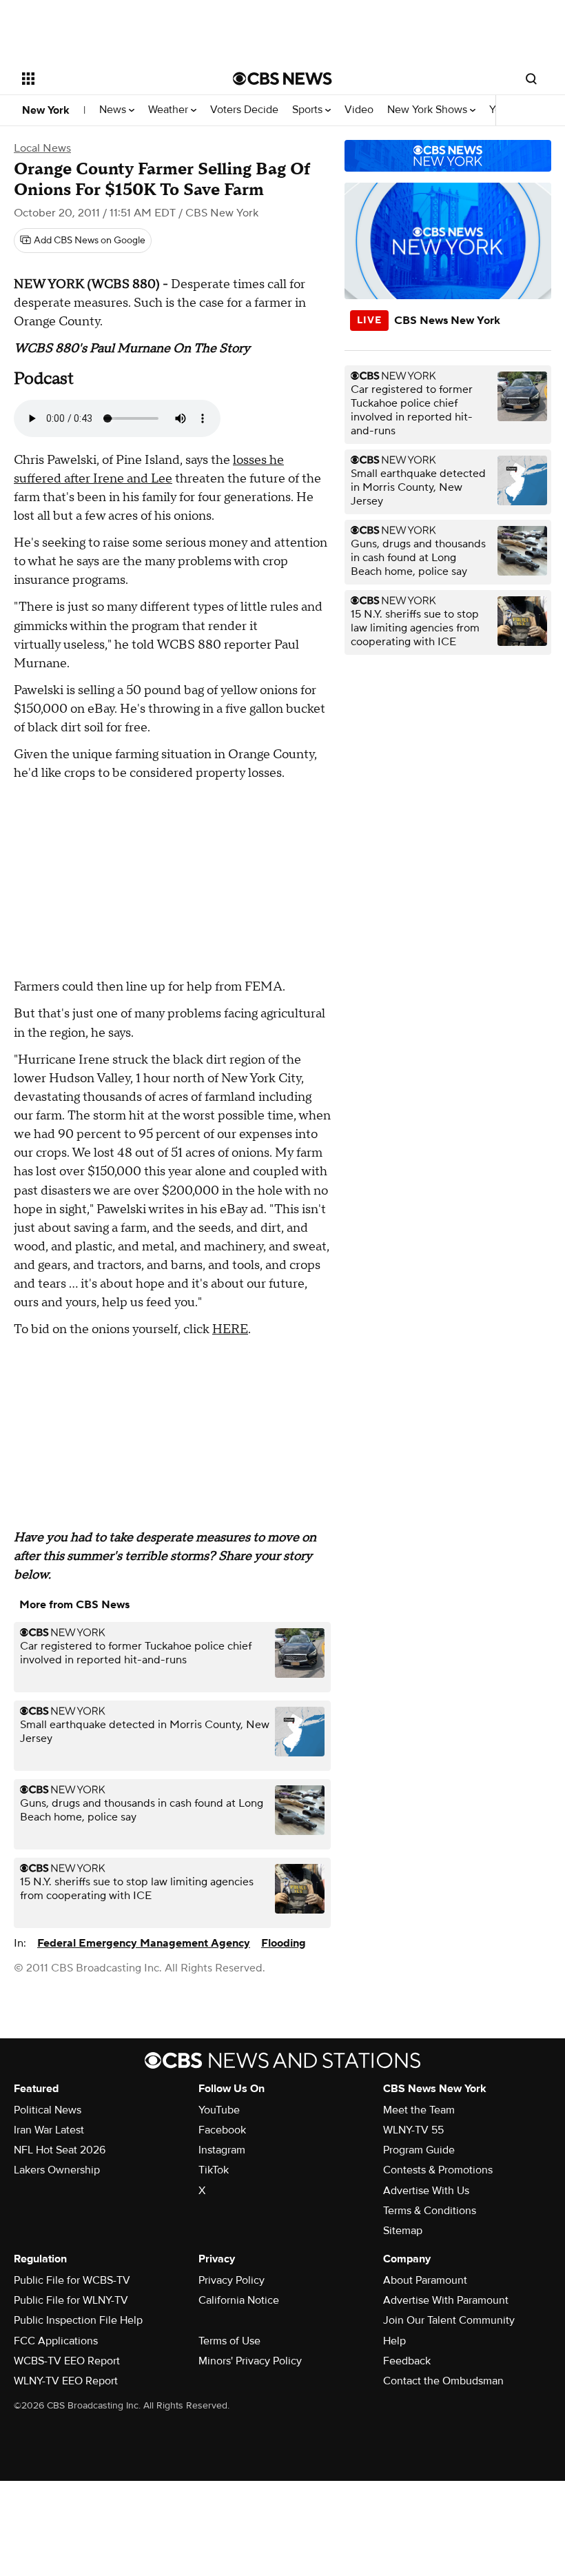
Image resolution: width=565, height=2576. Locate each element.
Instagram (222, 2150)
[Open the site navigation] (109, 79)
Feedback (407, 2361)
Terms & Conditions (430, 2211)
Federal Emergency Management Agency (144, 1943)
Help (394, 2341)
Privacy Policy (232, 2280)
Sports (309, 110)
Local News (42, 148)
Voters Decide (244, 110)
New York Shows (429, 110)
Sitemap (403, 2231)
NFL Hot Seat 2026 (60, 2150)
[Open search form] (531, 79)
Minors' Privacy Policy (250, 2361)
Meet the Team (419, 2110)
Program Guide (419, 2150)
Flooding (284, 1943)
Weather (169, 110)
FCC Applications (56, 2341)
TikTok (214, 2170)
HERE (230, 1329)
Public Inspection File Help (78, 2320)
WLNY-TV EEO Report (66, 2381)
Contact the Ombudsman (443, 2381)
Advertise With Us (426, 2191)
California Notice (239, 2300)
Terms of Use (229, 2341)
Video (359, 110)
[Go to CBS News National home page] (282, 79)
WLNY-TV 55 (413, 2130)
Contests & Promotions (438, 2170)
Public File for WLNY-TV (71, 2300)
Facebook (222, 2130)
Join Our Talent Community (449, 2320)
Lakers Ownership (57, 2170)
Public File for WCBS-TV (72, 2280)
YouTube (219, 2110)
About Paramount (425, 2280)
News (114, 110)
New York (46, 110)
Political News (48, 2110)
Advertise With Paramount (446, 2300)
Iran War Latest (49, 2130)
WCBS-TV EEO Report (67, 2361)
